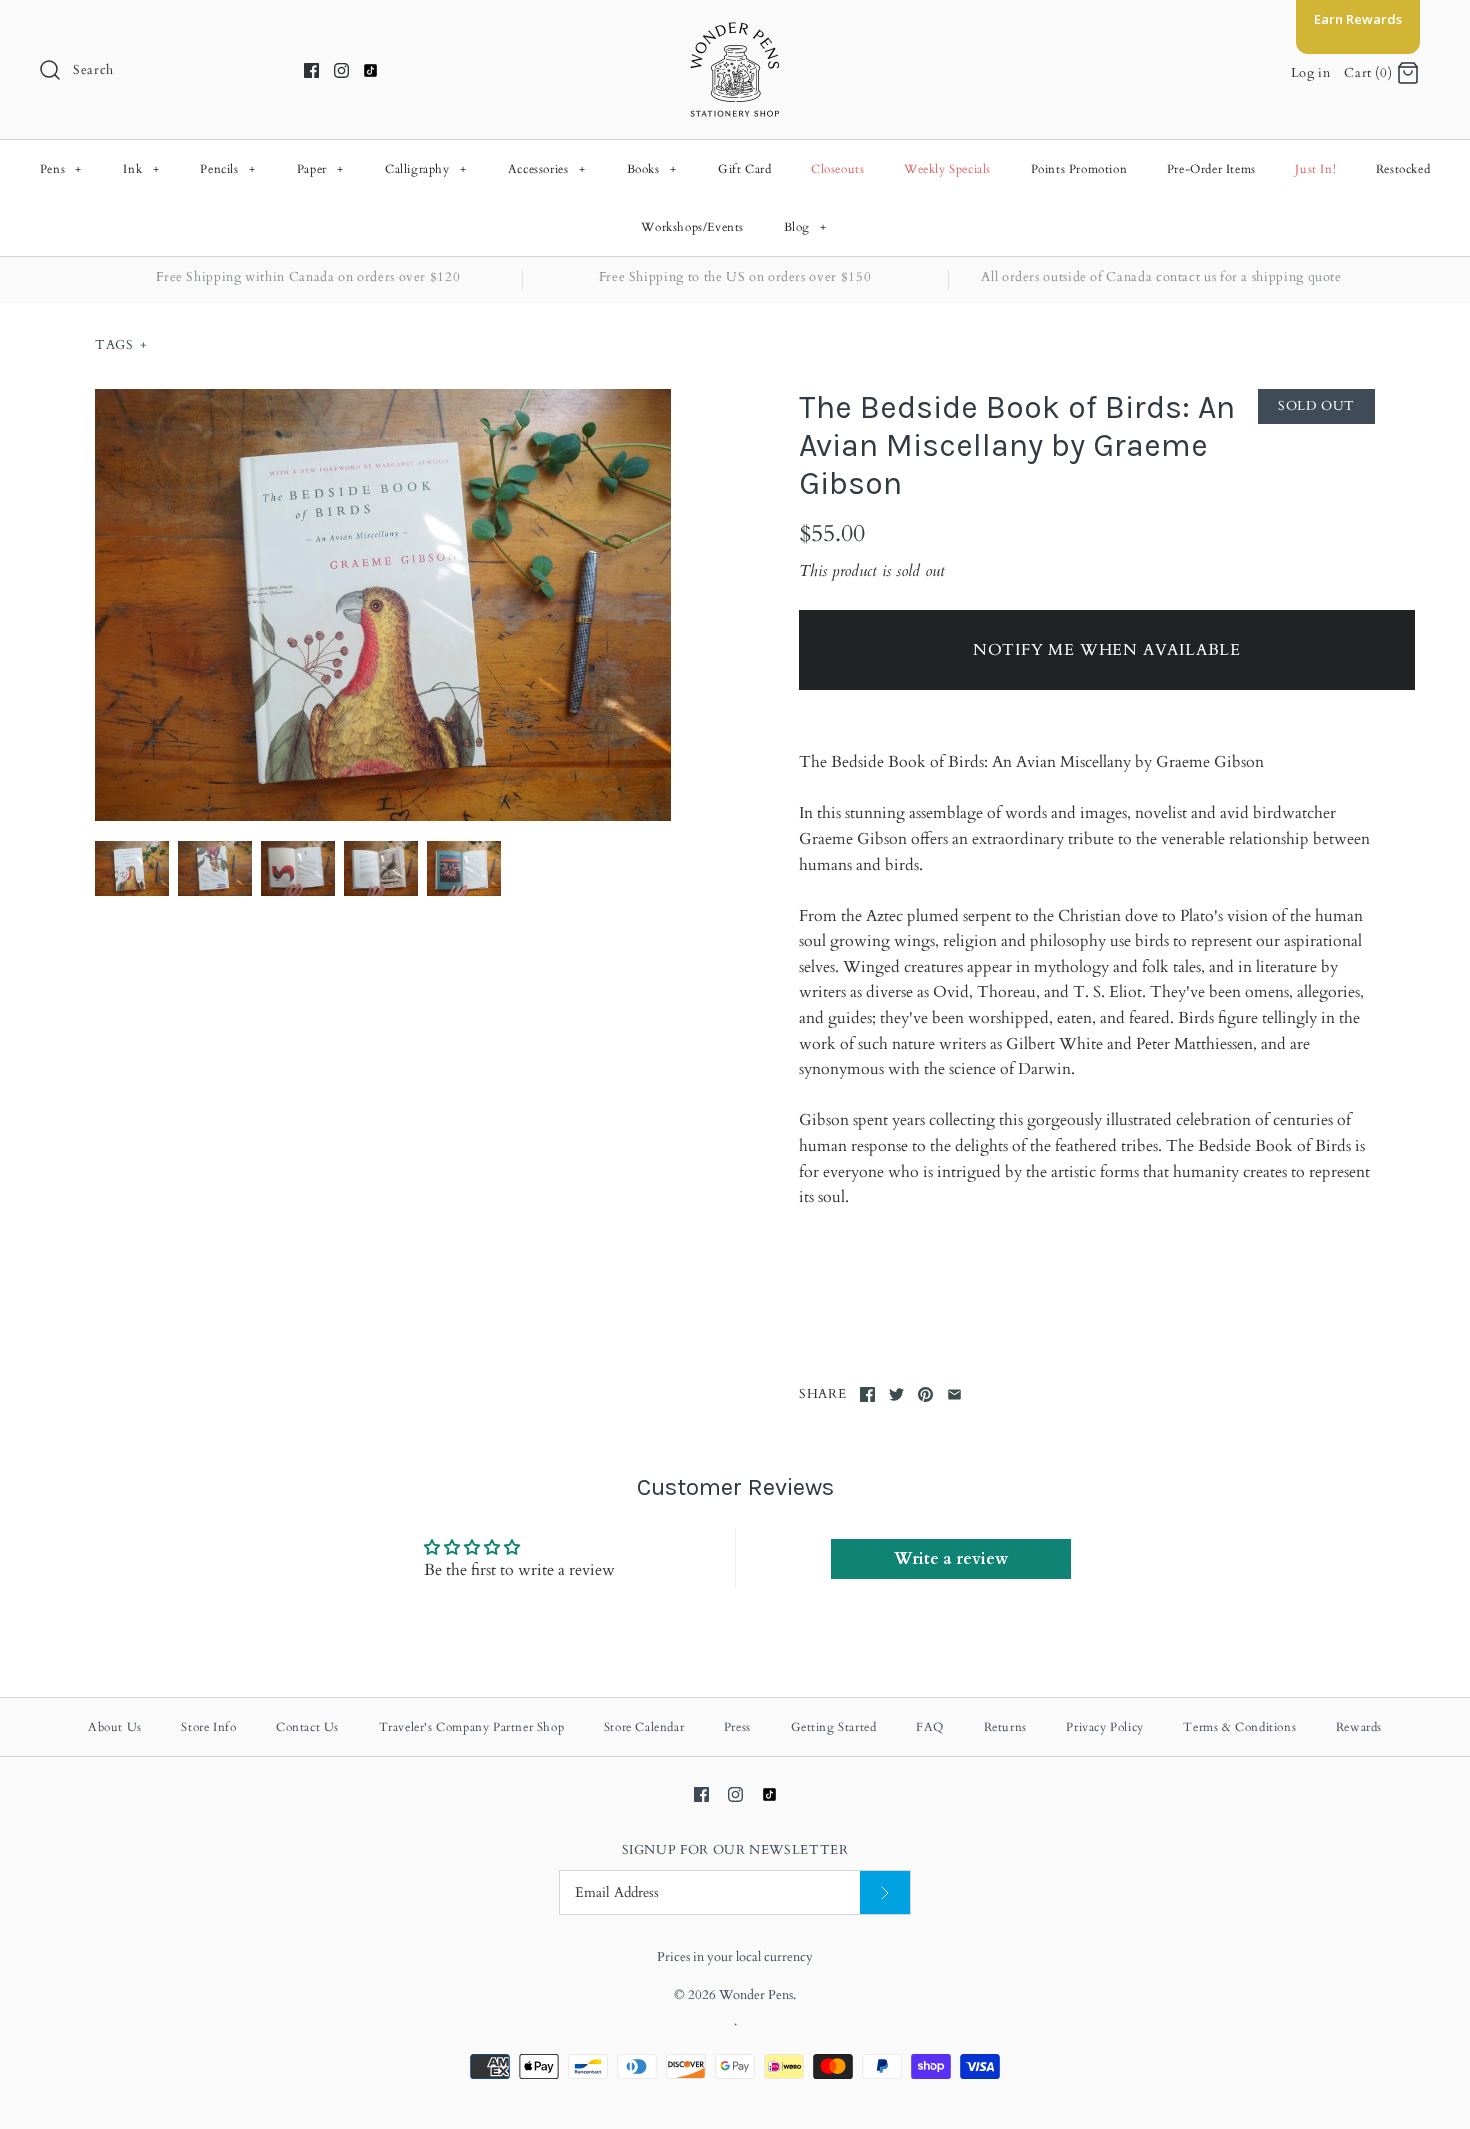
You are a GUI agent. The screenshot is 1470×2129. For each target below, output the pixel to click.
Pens (61, 169)
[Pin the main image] (925, 1394)
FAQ (930, 1727)
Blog (805, 227)
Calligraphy (426, 169)
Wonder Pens (756, 1995)
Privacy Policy (1104, 1727)
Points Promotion (1079, 169)
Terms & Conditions (1239, 1727)
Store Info (208, 1727)
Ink (141, 169)
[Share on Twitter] (896, 1394)
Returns (1005, 1727)
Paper (320, 169)
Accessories (547, 169)
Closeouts (837, 169)
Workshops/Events (692, 227)
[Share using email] (954, 1394)
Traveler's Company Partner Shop (472, 1727)
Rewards (1359, 1727)
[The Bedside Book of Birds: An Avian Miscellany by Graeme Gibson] (383, 605)
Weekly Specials (947, 169)
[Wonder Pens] (735, 32)
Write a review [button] (951, 1559)
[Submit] (885, 1892)
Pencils (227, 169)
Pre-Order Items (1211, 169)
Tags (121, 345)
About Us (115, 1727)
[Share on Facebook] (867, 1394)
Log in (1311, 73)
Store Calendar (644, 1727)
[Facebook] (311, 70)
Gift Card (744, 169)
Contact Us (307, 1727)
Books (652, 169)
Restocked (1403, 169)
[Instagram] (341, 70)
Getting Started (834, 1727)
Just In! (1315, 169)
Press (737, 1727)
